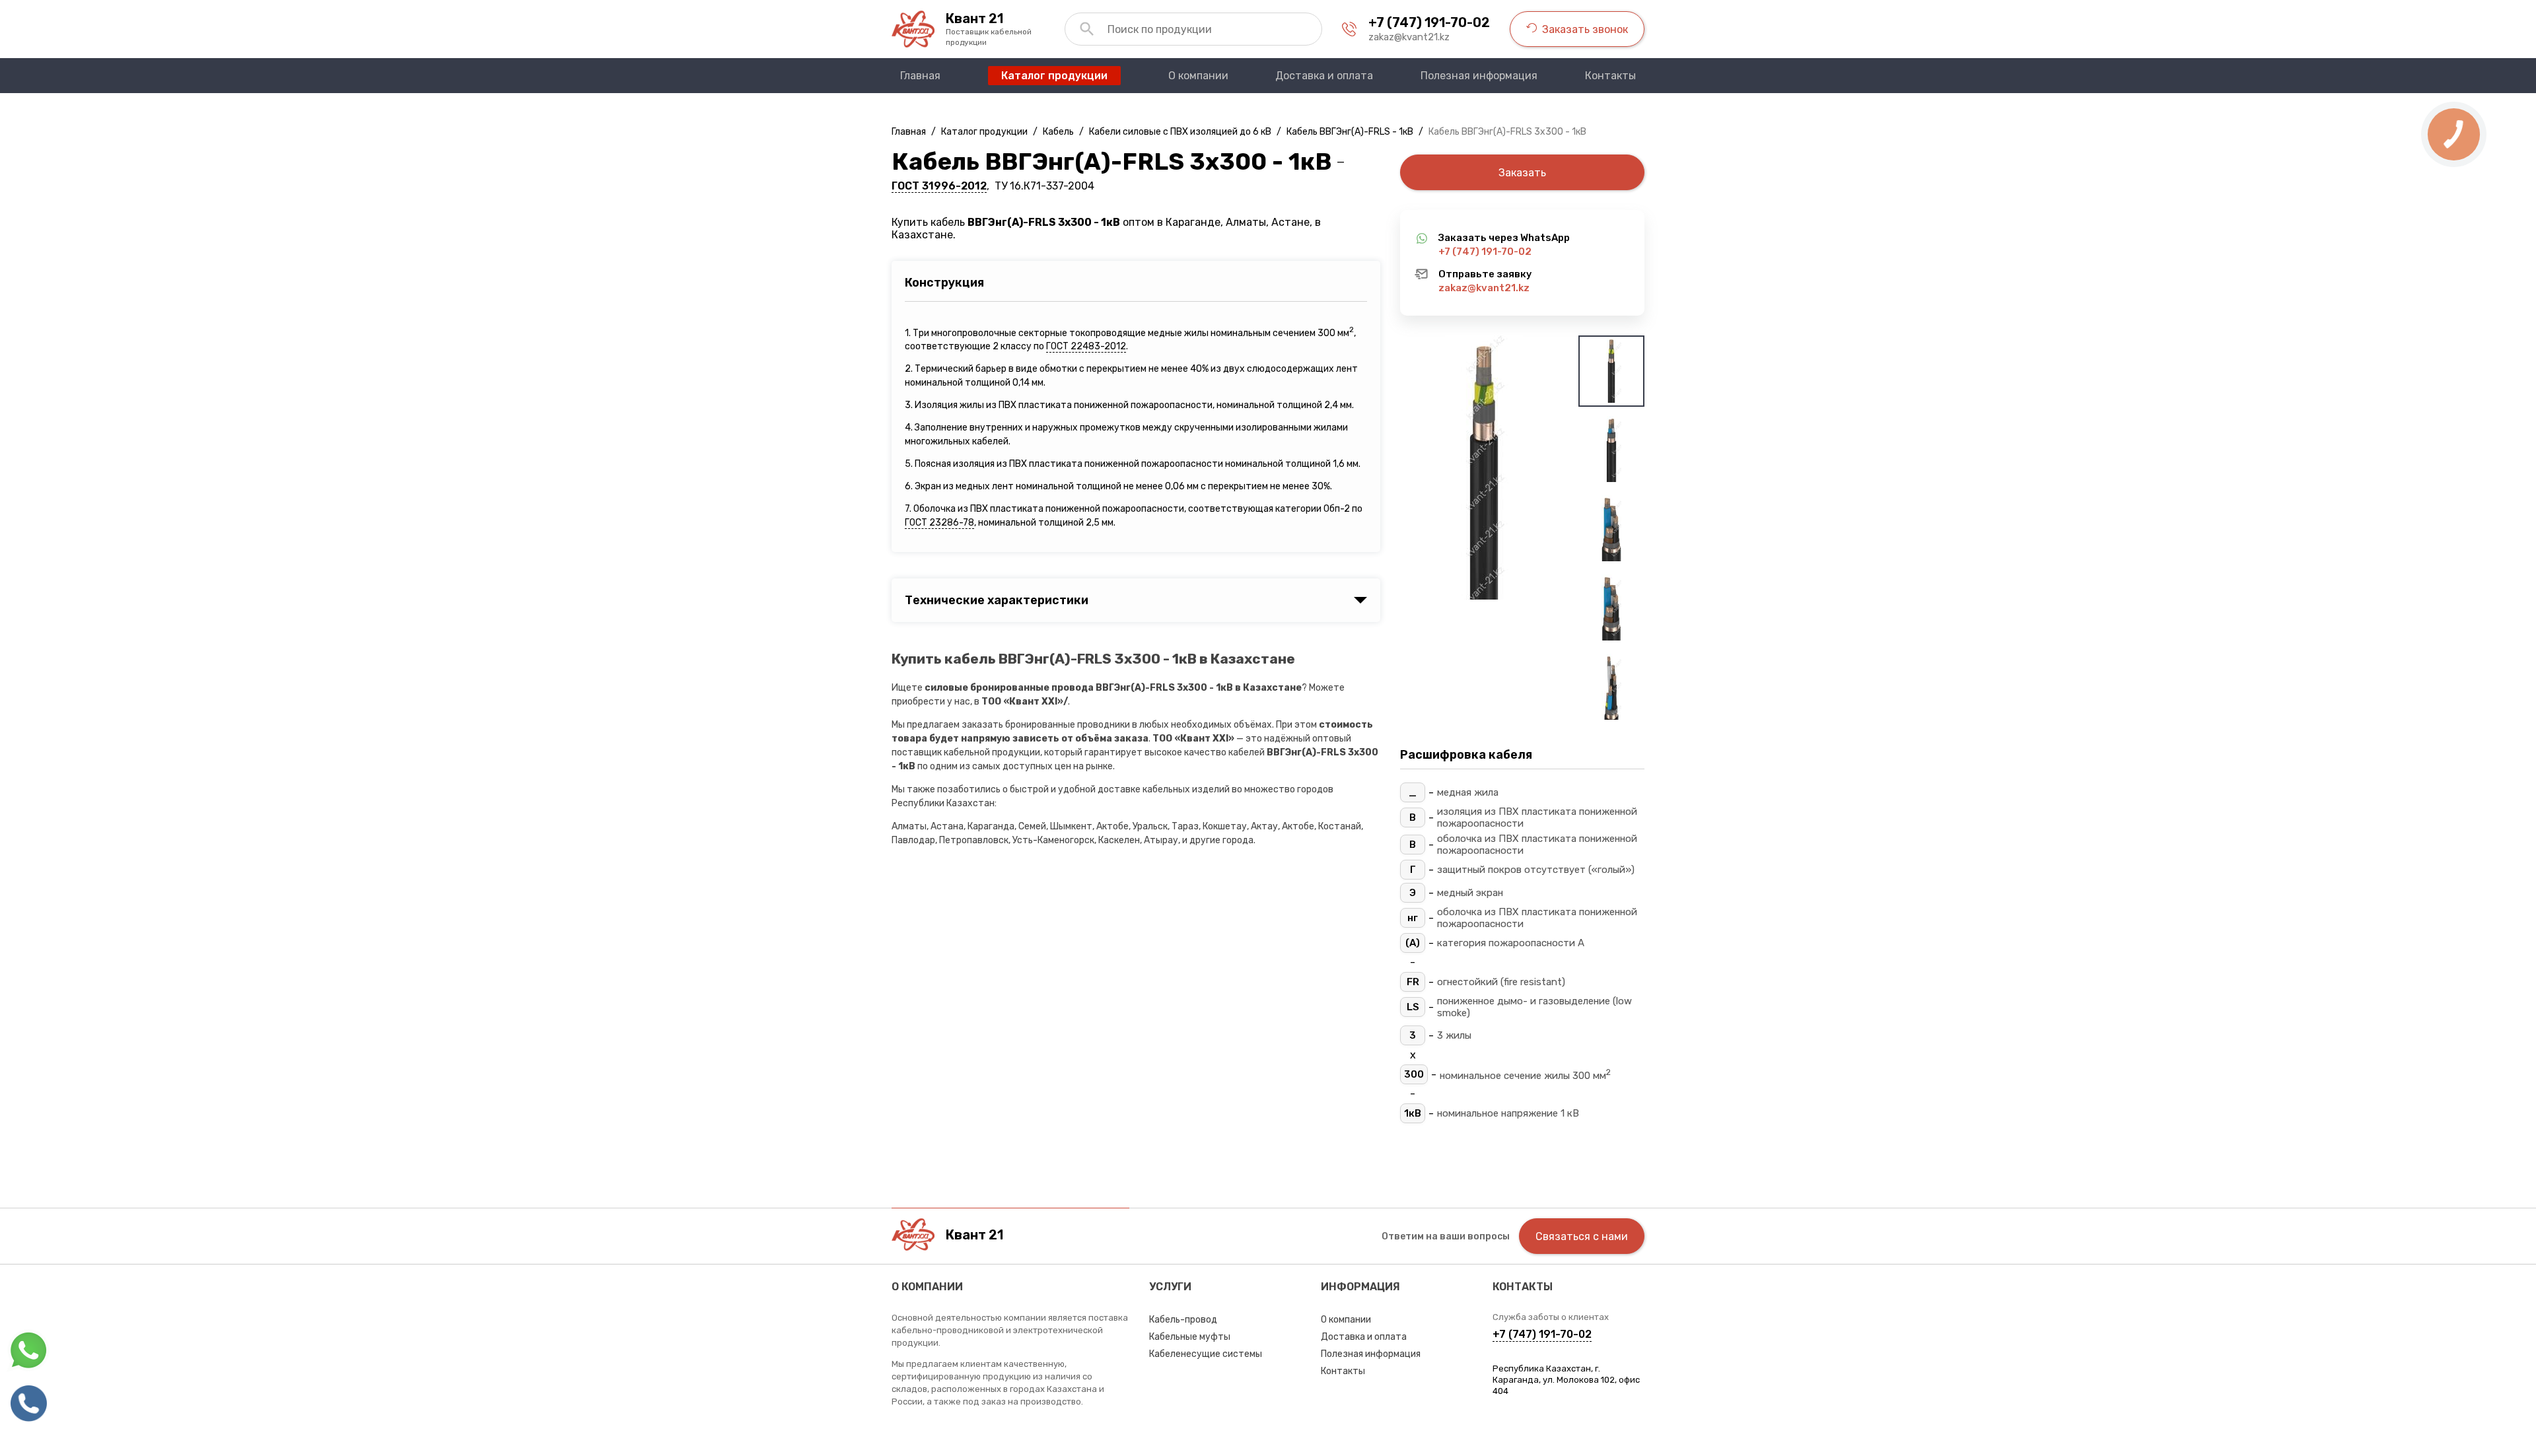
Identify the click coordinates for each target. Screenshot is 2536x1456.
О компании (1346, 1320)
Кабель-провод (1183, 1320)
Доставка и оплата (1364, 1337)
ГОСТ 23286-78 (939, 523)
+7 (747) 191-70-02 (1429, 22)
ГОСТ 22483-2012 (1086, 346)
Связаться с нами (1582, 1236)
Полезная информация (1371, 1354)
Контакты (1343, 1371)
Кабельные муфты (1190, 1337)
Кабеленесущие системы (1206, 1354)
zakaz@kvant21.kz (1409, 37)
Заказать (1522, 173)
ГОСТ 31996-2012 (939, 186)
